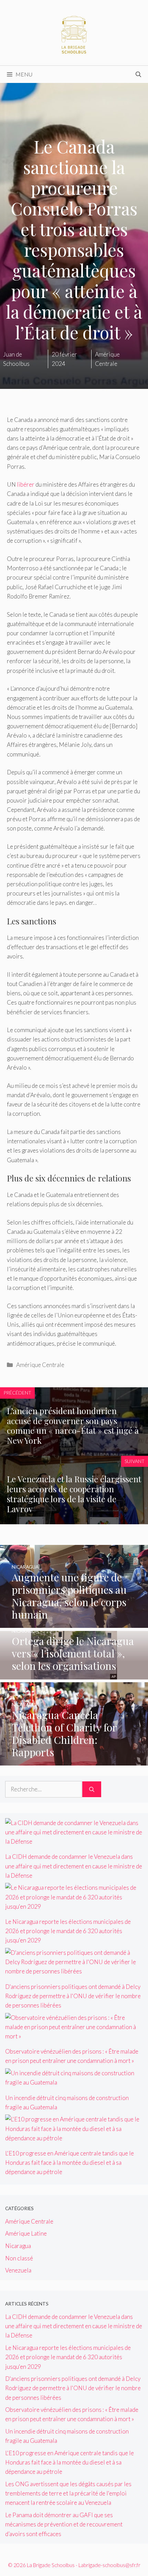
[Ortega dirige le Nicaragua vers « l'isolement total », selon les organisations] (74, 1675)
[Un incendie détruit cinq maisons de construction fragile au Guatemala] (74, 2082)
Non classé (19, 2258)
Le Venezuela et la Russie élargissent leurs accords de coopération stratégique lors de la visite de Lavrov (74, 1494)
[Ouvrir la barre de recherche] (138, 74)
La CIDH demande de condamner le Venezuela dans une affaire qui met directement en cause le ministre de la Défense (74, 1866)
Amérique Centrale (40, 1365)
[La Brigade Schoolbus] (74, 32)
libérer (26, 484)
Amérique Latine (26, 2233)
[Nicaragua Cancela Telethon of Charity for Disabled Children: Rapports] (74, 1761)
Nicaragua (18, 2246)
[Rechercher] (92, 1789)
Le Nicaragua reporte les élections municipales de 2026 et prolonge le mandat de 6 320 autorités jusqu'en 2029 (68, 1931)
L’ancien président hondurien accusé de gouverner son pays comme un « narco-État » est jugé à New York (73, 1425)
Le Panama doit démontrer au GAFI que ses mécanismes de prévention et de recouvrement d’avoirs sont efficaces (64, 2524)
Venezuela (18, 2270)
